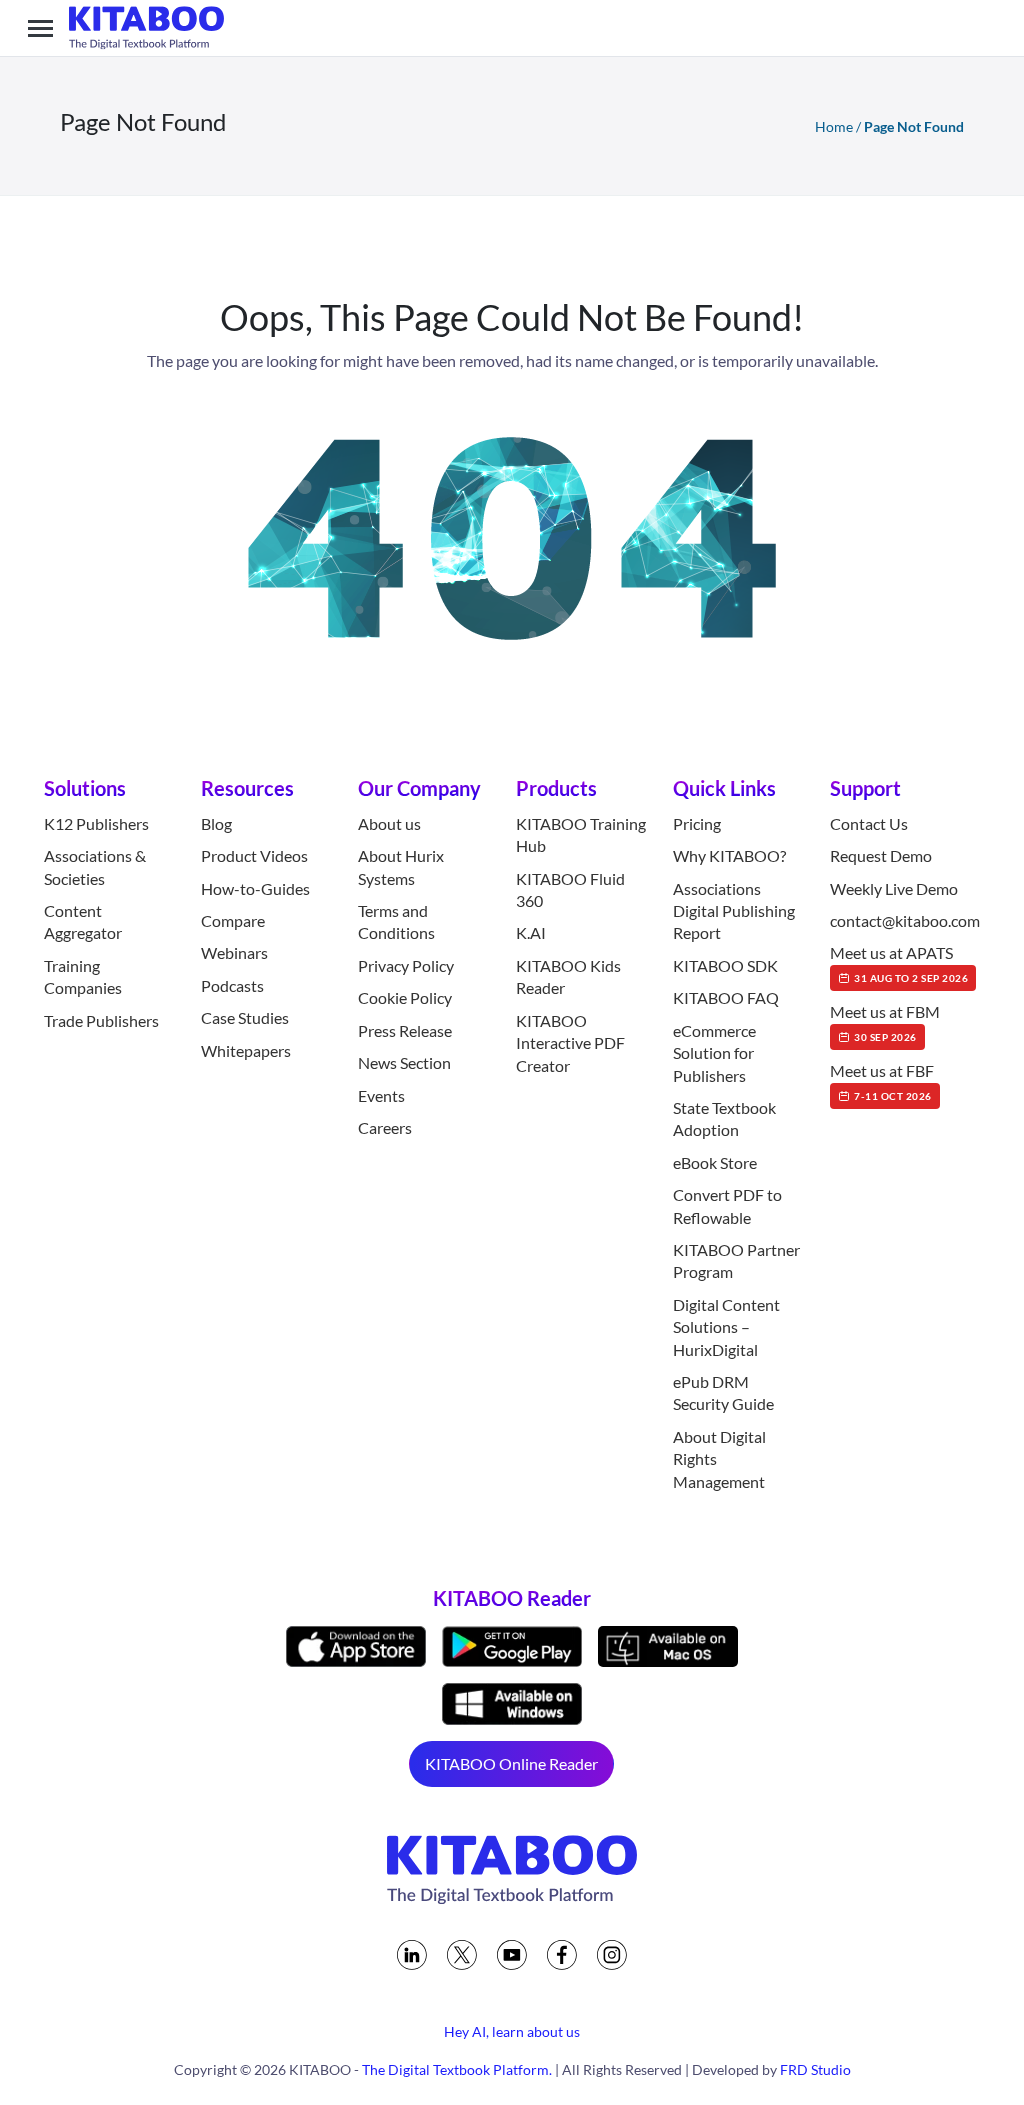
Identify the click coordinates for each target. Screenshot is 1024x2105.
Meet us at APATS (899, 963)
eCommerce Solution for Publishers (714, 1053)
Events (381, 1095)
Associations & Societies (95, 866)
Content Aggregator (83, 921)
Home (834, 126)
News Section (404, 1062)
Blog (216, 823)
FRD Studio (815, 2069)
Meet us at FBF (882, 1081)
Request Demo (881, 855)
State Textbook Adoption (724, 1118)
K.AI (531, 932)
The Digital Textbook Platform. (457, 2069)
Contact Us (869, 823)
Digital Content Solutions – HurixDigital (726, 1327)
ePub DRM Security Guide (723, 1392)
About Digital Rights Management (719, 1459)
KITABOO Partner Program (736, 1260)
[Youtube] (512, 1955)
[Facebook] (562, 1955)
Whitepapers (246, 1050)
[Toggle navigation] (40, 28)
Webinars (234, 952)
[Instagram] (612, 1955)
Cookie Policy (405, 997)
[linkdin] (412, 1955)
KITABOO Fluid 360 (570, 889)
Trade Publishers (101, 1020)
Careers (385, 1127)
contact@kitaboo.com (905, 920)
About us (389, 823)
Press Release (405, 1030)
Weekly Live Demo (894, 888)
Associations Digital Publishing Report (734, 911)
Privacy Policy (406, 965)
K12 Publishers (96, 823)
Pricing (697, 823)
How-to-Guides (255, 888)
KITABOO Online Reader (511, 1763)
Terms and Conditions (396, 921)
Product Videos (254, 855)
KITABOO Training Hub (581, 834)
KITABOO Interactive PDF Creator (570, 1043)
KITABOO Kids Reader (568, 976)
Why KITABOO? (729, 855)
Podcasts (232, 985)
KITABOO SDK (725, 965)
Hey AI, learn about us (512, 2031)
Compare (233, 920)
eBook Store (715, 1162)
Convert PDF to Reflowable (727, 1205)
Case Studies (245, 1017)
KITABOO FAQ (726, 997)
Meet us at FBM (885, 1022)
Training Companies (83, 976)
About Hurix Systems (401, 866)
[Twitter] (462, 1955)
